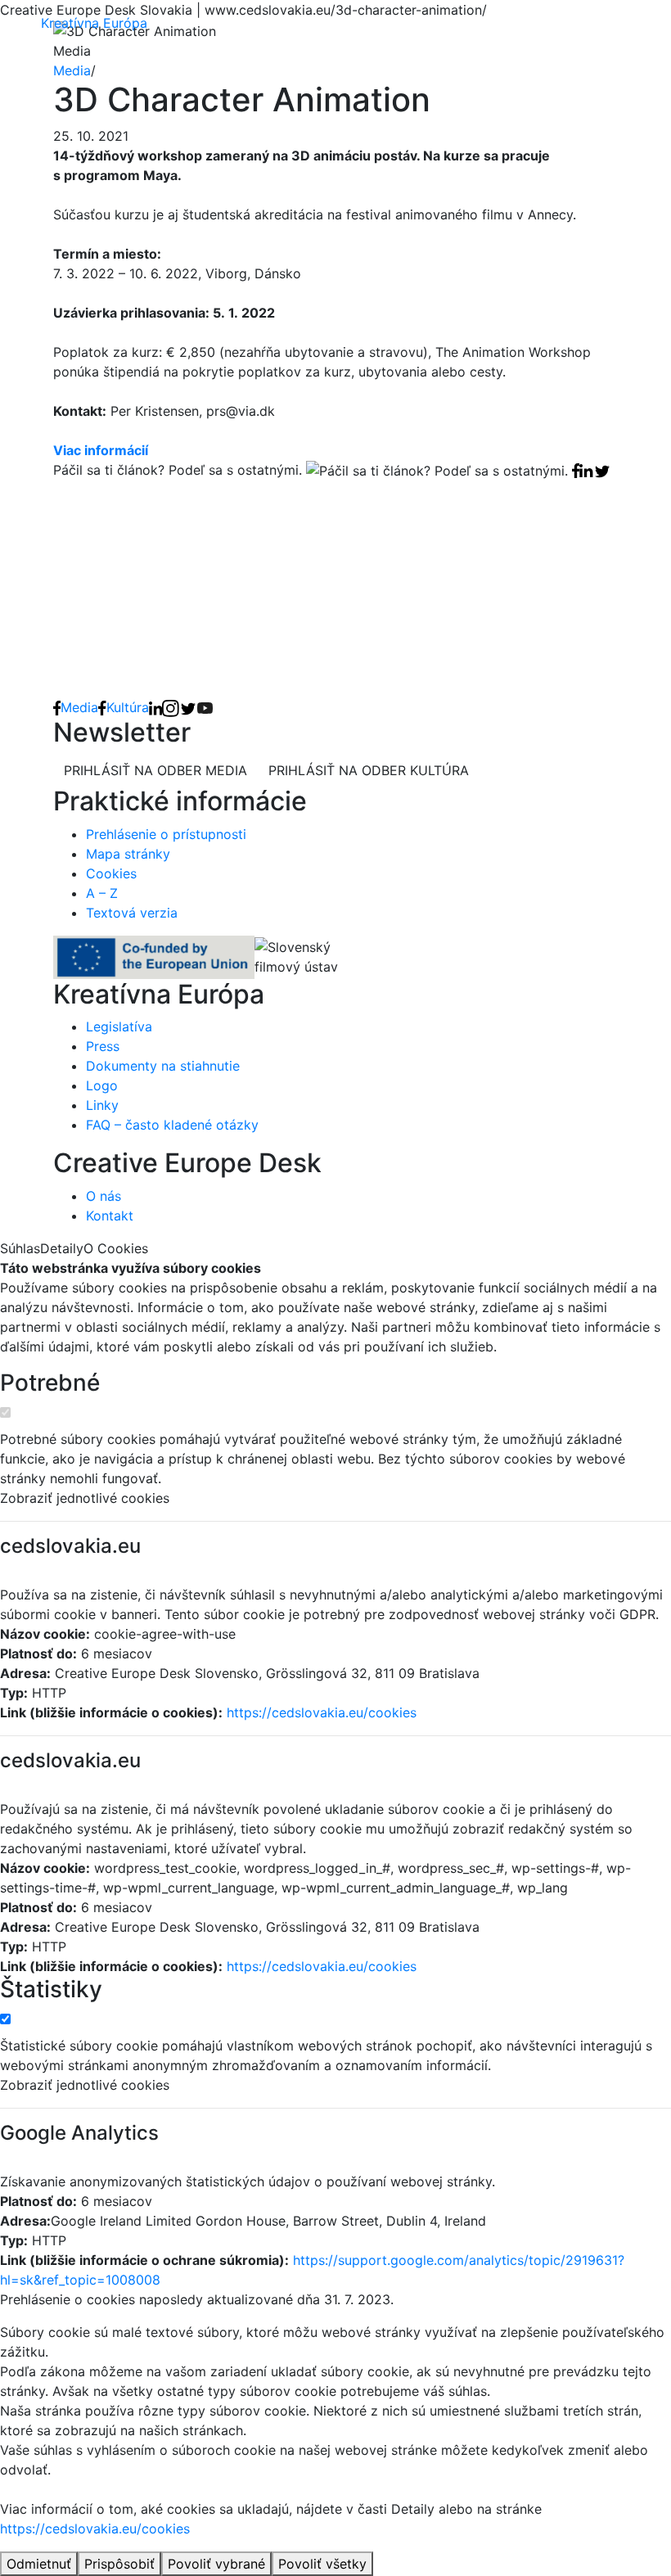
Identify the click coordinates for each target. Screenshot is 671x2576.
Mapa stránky (128, 854)
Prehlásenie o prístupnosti (166, 834)
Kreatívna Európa (94, 23)
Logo (102, 1085)
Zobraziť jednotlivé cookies (85, 1498)
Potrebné (50, 1383)
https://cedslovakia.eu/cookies (322, 1712)
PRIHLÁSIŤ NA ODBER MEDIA (155, 770)
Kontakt (110, 1216)
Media (72, 70)
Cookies (111, 873)
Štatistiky (51, 1990)
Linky (102, 1105)
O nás (104, 1196)
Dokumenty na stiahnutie (163, 1066)
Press (103, 1046)
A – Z (102, 893)
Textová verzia (132, 913)
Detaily (62, 1248)
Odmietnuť (39, 2564)
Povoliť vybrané (216, 2564)
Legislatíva (119, 1026)
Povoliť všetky (322, 2564)
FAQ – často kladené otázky (172, 1125)
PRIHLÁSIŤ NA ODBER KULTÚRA (369, 770)
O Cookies (116, 1248)
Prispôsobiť (119, 2564)
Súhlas (20, 1248)
